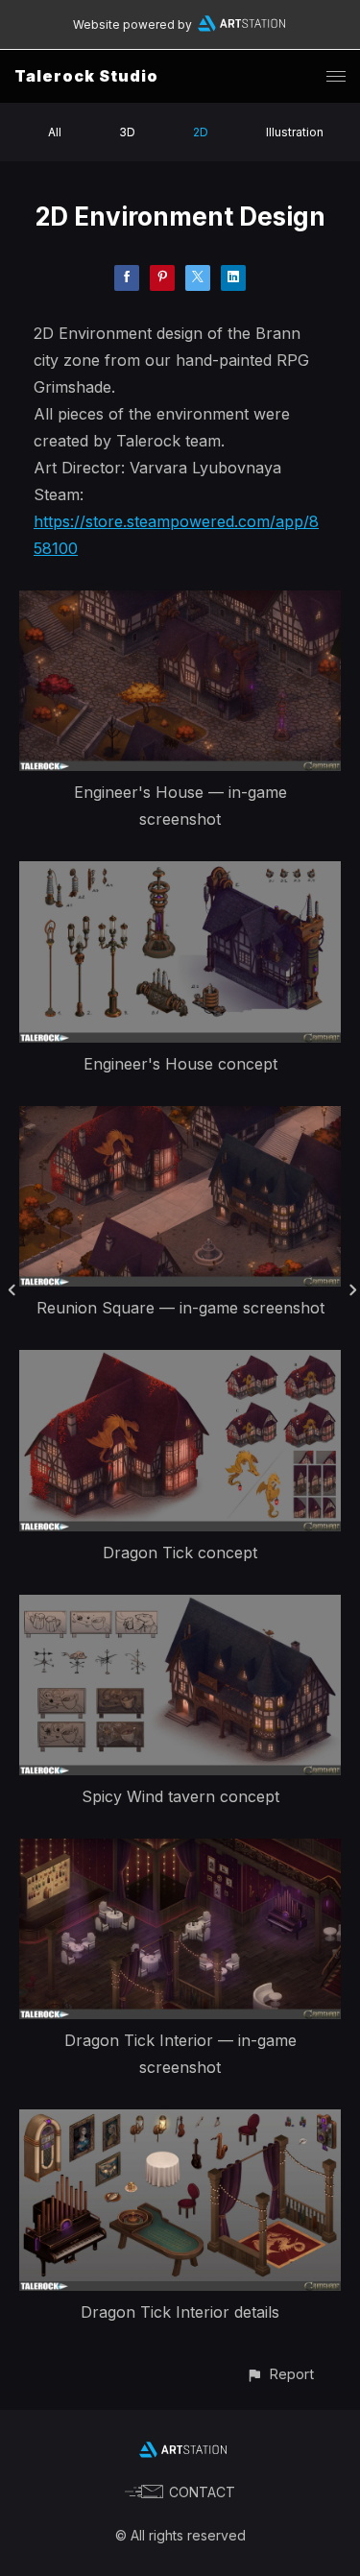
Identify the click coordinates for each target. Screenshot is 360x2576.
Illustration (295, 132)
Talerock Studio (86, 76)
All (55, 132)
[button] (280, 2374)
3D (127, 132)
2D (201, 132)
